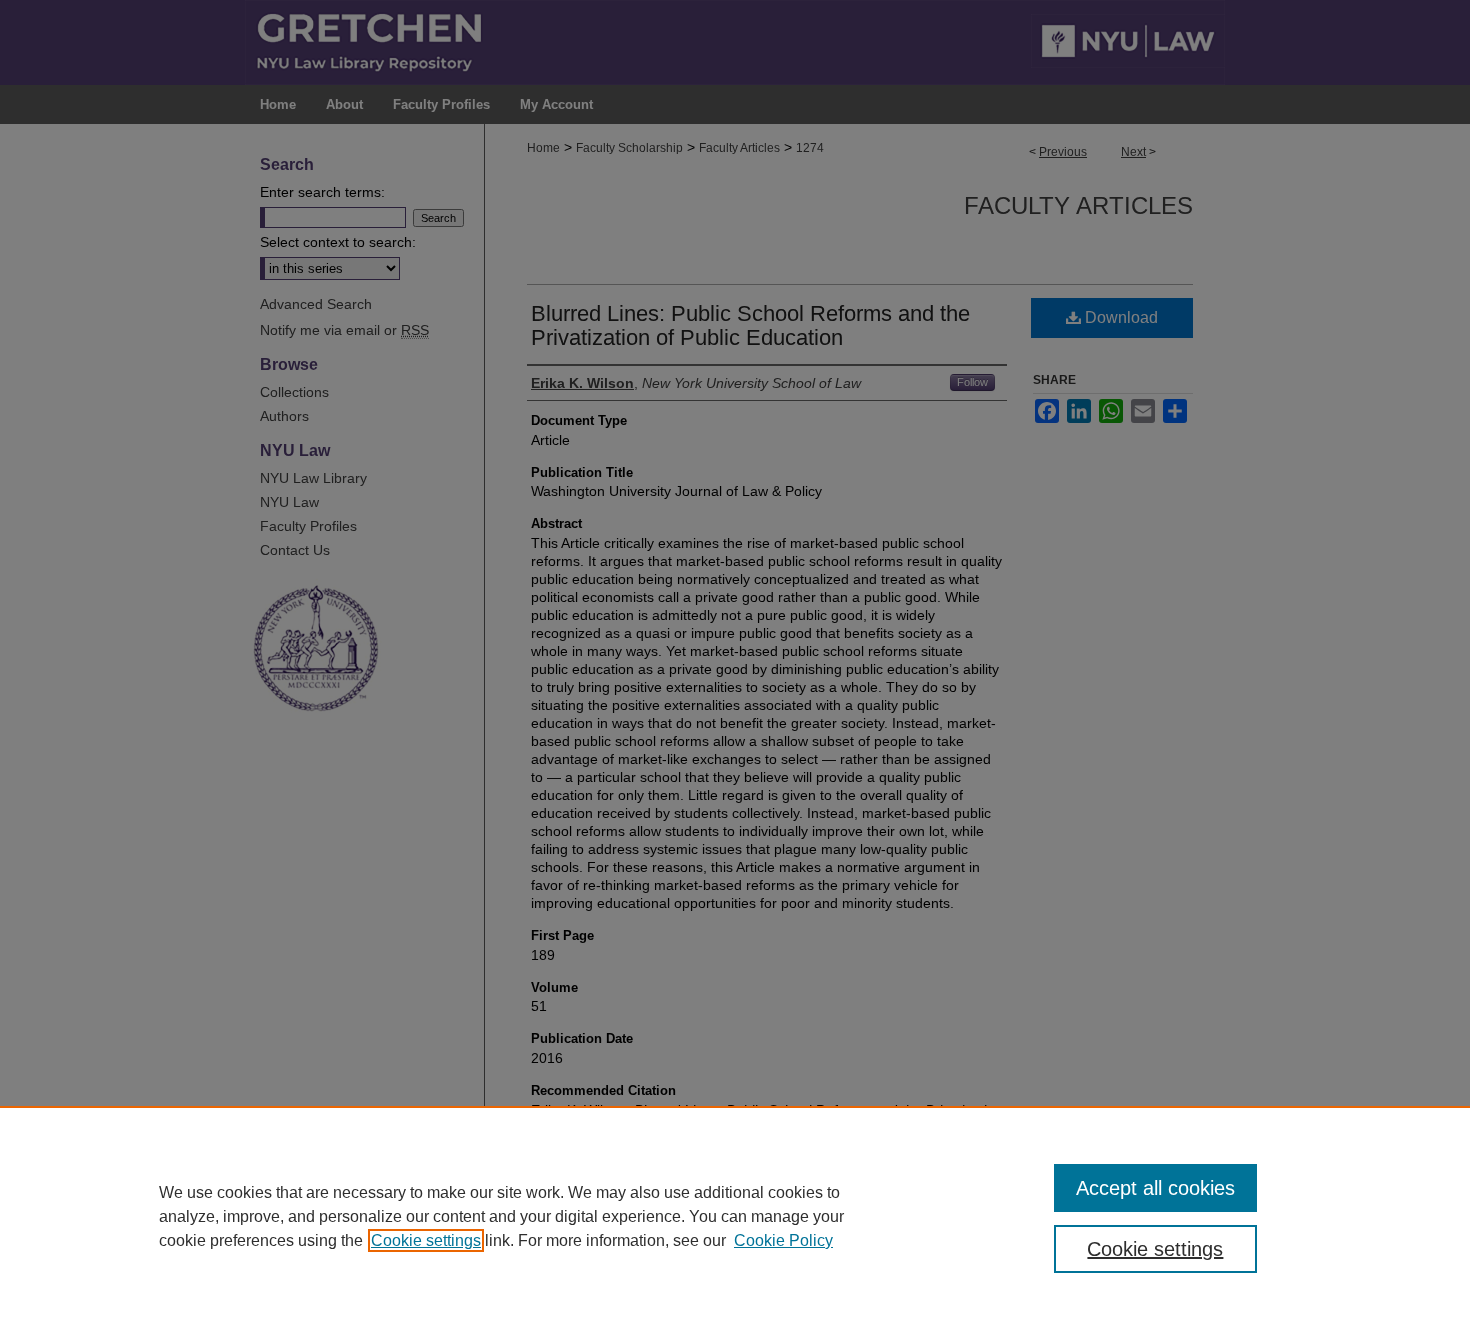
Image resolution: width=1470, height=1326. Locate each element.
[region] (735, 1216)
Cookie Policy (783, 1240)
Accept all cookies (1155, 1188)
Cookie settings (426, 1240)
